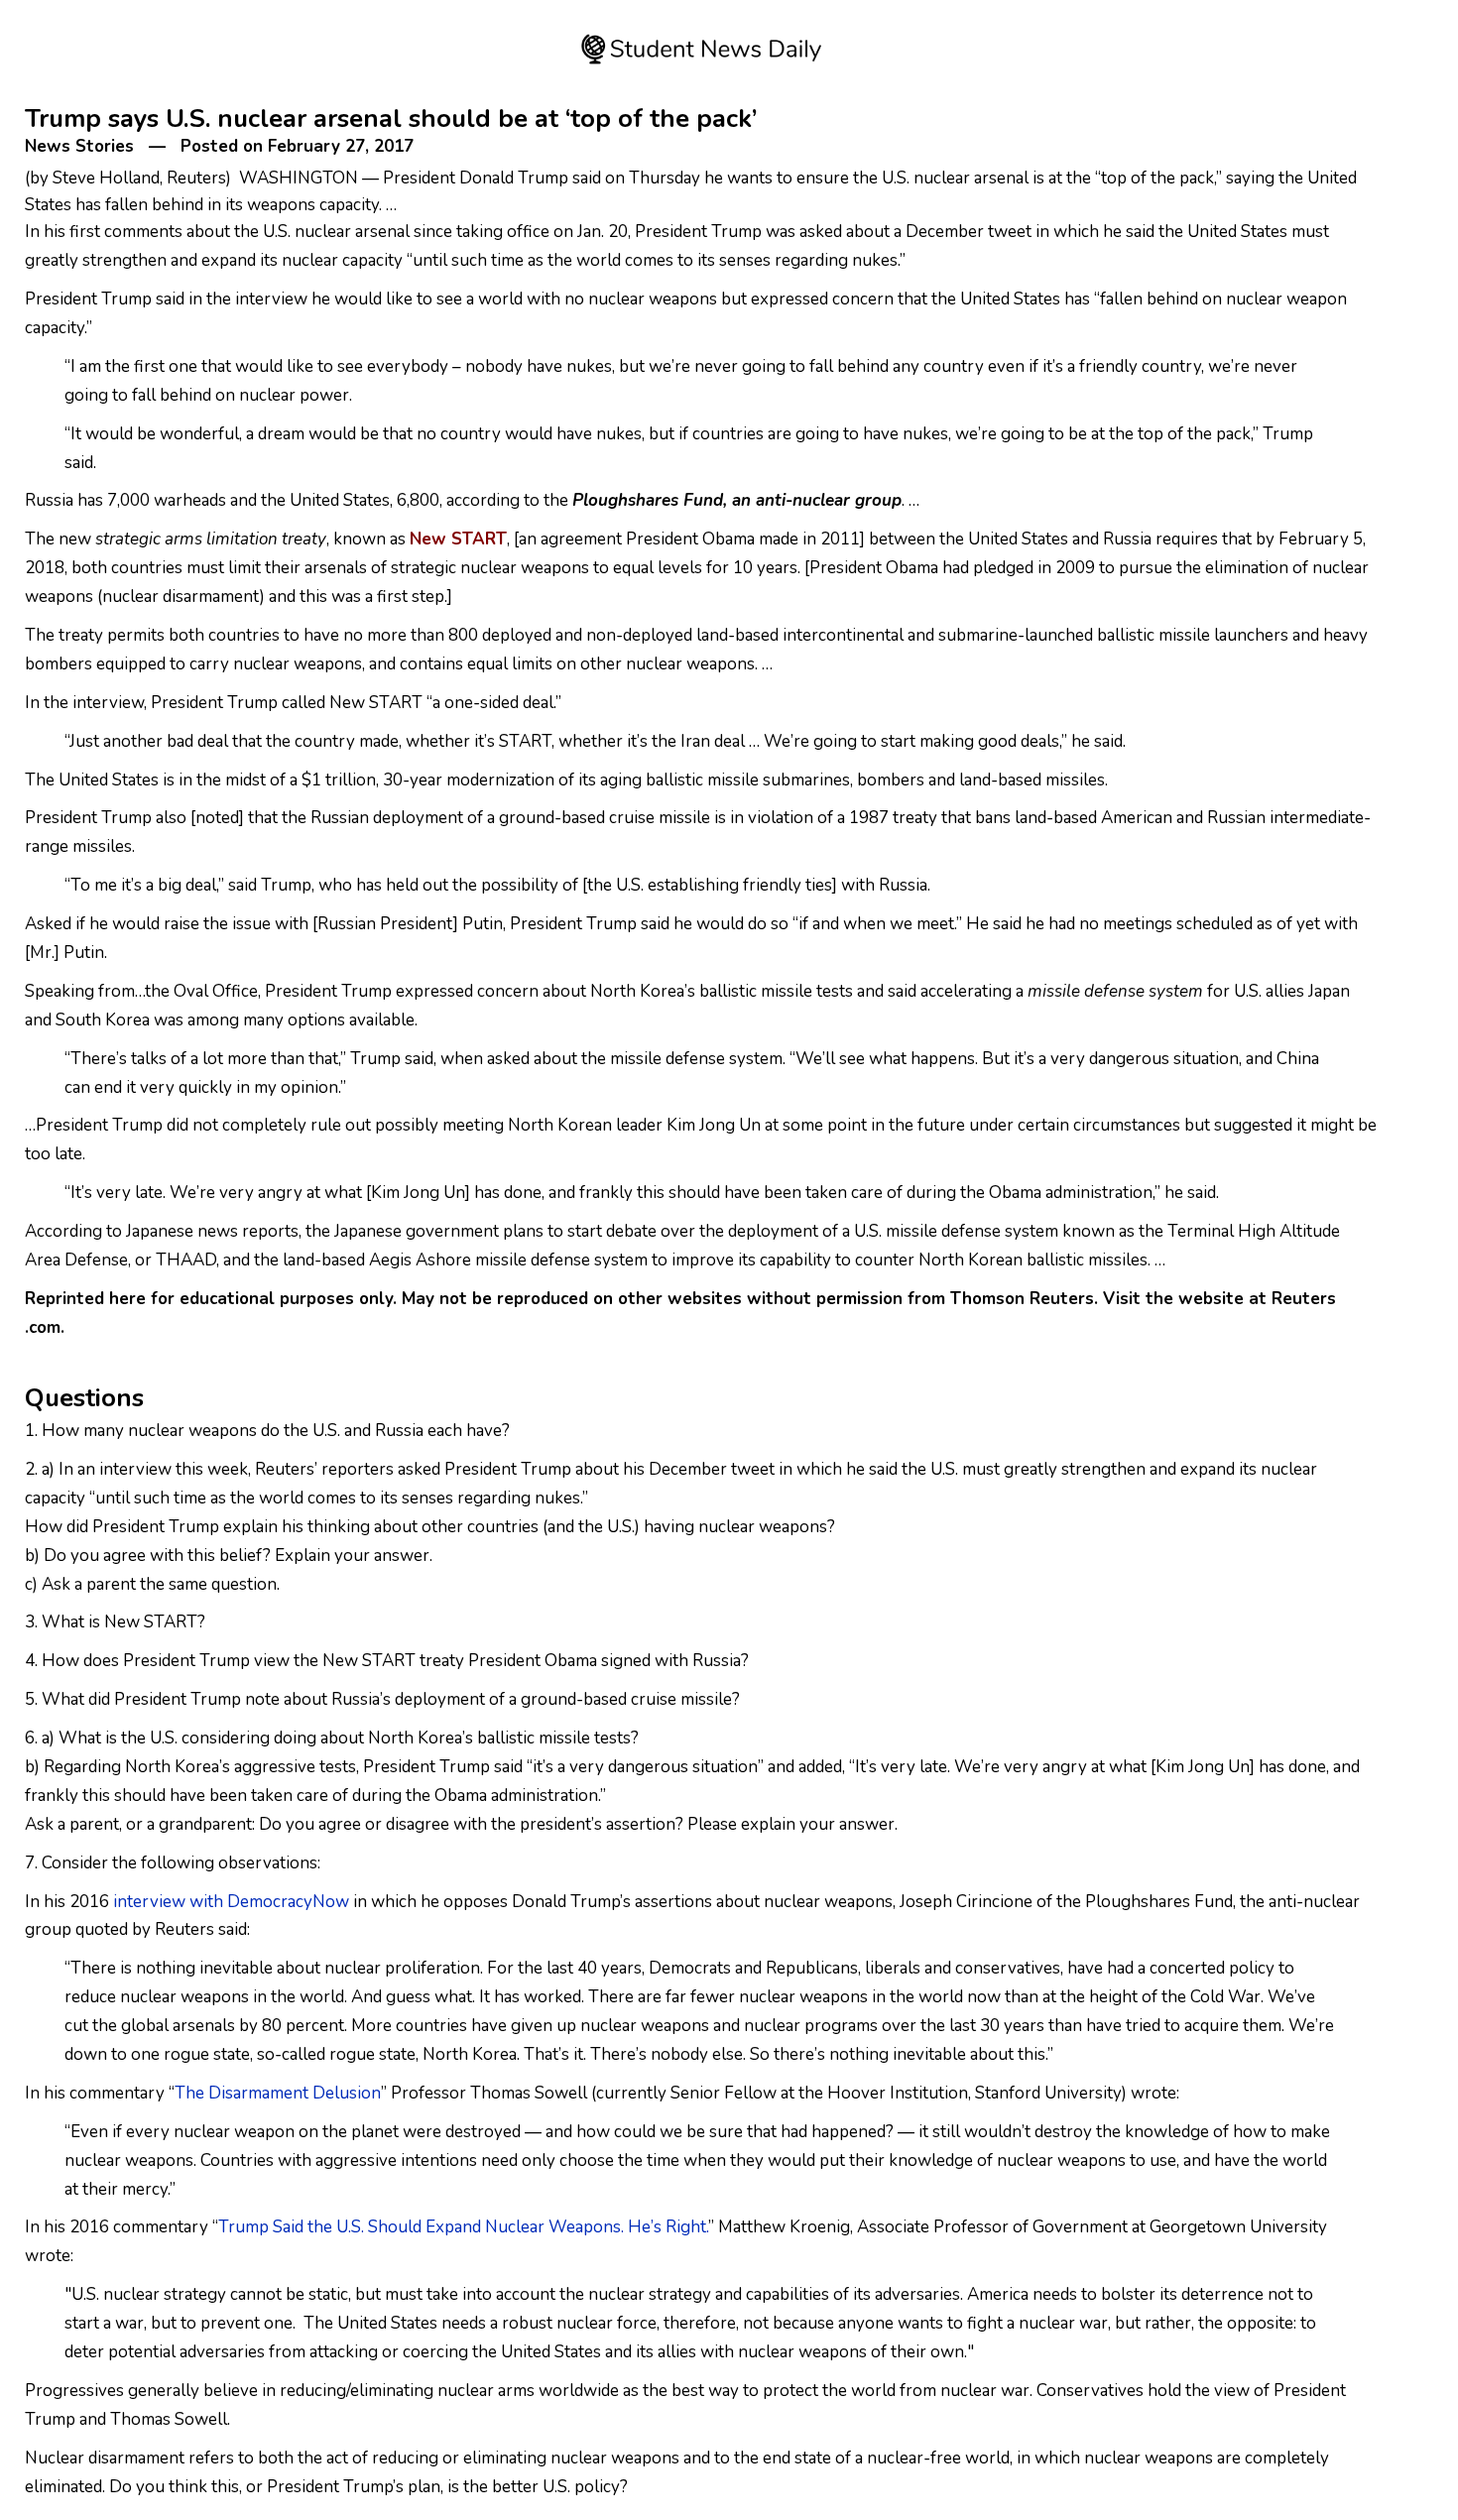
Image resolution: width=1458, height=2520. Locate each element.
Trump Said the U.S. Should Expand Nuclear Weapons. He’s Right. (463, 2227)
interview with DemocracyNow (231, 1902)
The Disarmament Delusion (278, 2093)
